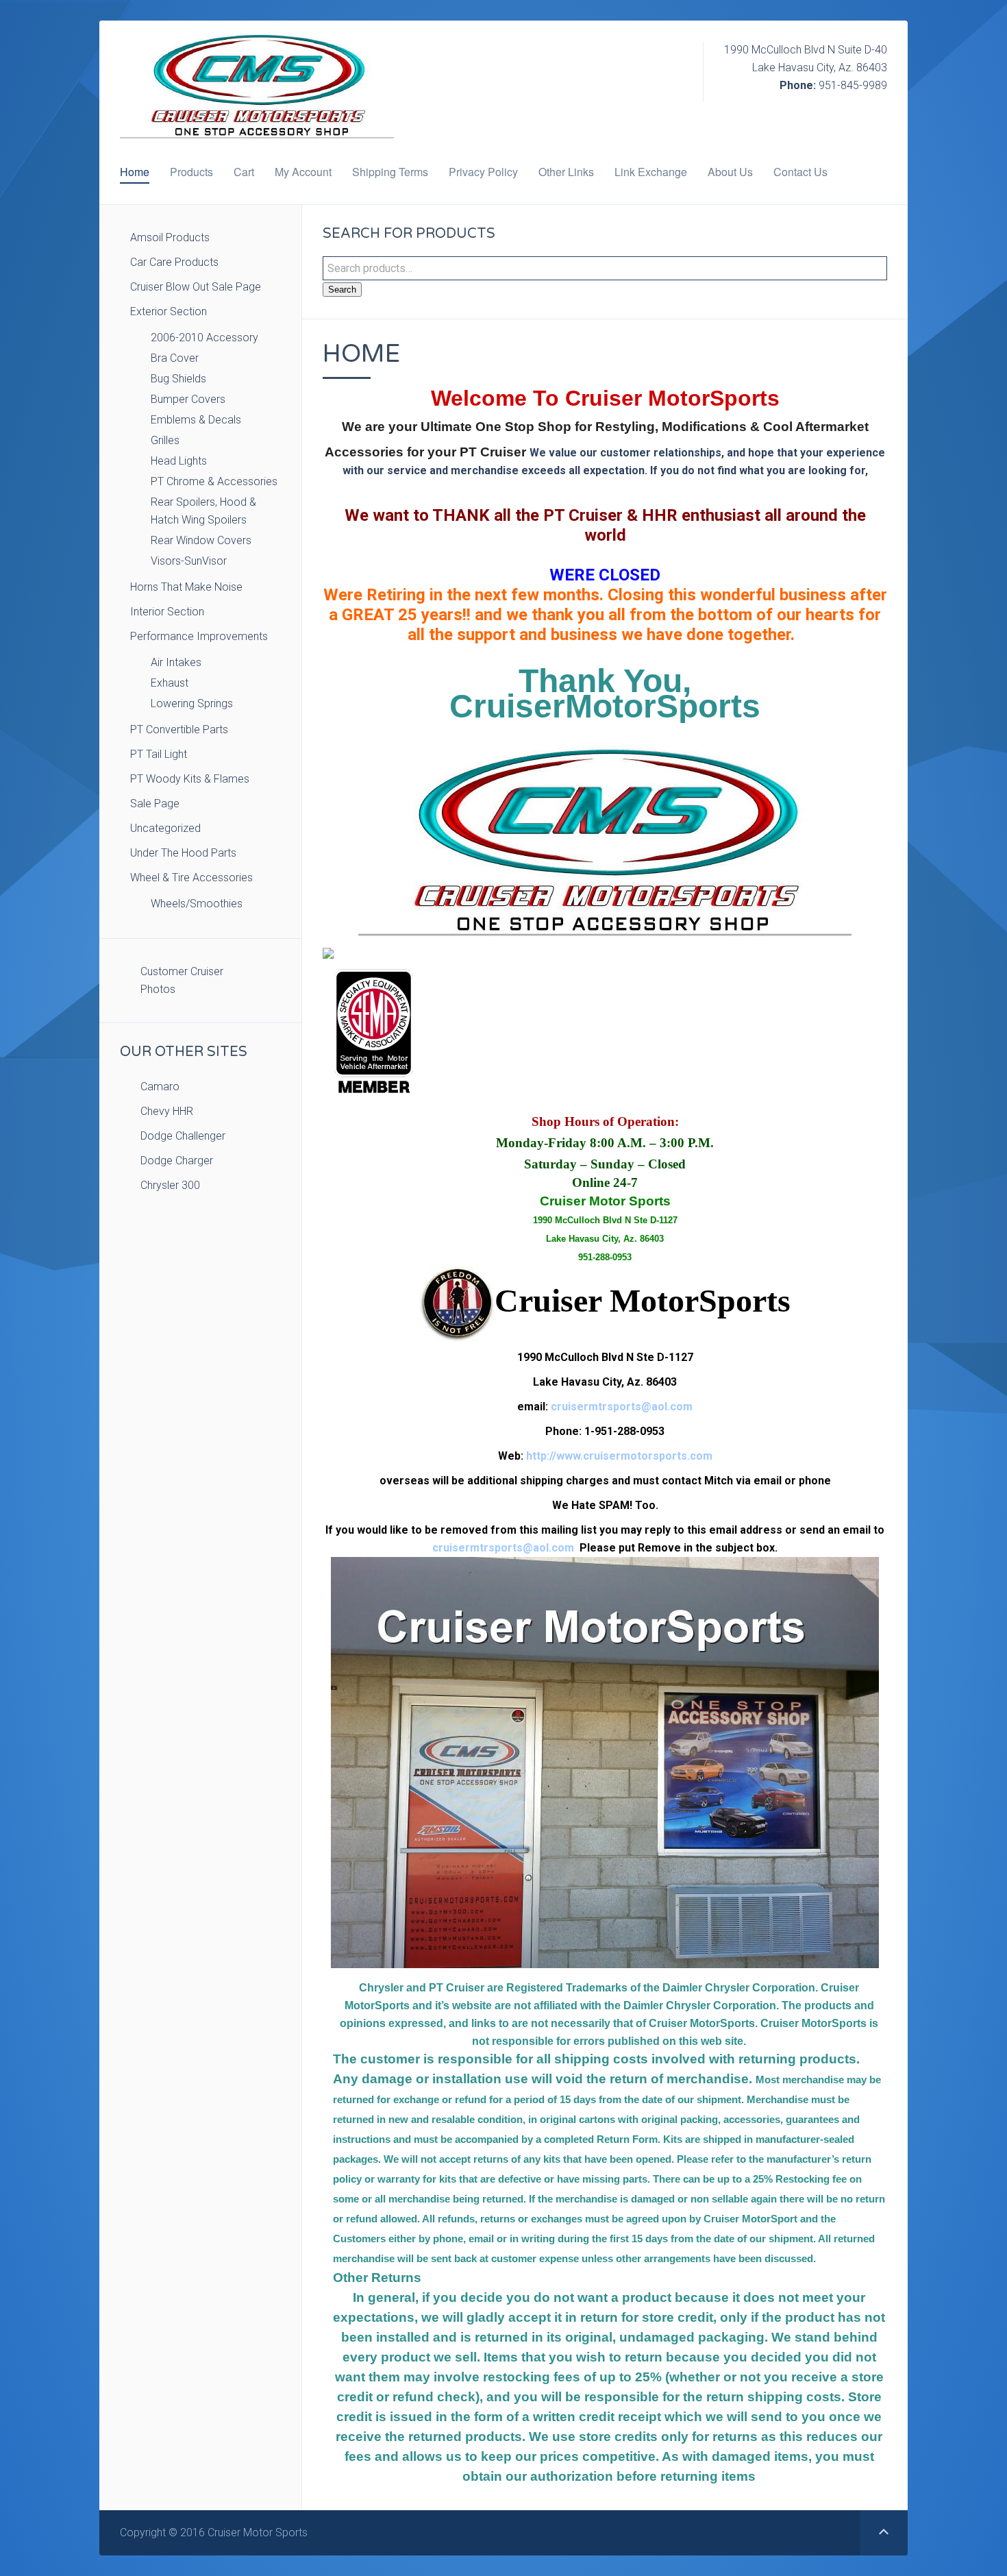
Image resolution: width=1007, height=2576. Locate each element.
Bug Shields (178, 379)
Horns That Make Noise (186, 587)
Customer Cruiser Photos (182, 980)
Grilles (165, 440)
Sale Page (155, 804)
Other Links (566, 172)
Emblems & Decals (196, 420)
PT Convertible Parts (179, 729)
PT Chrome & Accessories (214, 481)
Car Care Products (174, 262)
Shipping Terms (390, 172)
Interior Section (167, 612)
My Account (303, 172)
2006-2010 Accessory (204, 338)
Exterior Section (169, 311)
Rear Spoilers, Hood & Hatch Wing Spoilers (203, 511)
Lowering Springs (192, 703)
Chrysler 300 (170, 1185)
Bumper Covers (188, 399)
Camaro (160, 1087)
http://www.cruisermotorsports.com (619, 1456)
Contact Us (800, 172)
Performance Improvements (199, 636)
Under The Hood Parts (183, 853)
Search (342, 290)
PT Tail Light (159, 754)
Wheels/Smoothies (197, 904)
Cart (244, 172)
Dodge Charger (177, 1161)
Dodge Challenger (183, 1136)
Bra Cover (175, 358)
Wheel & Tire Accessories (191, 878)
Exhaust (170, 683)
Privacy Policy (483, 172)
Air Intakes (176, 662)
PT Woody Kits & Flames (190, 779)
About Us (730, 172)
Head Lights (179, 461)
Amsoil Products (170, 237)
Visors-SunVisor (189, 561)
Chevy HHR (167, 1111)
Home (135, 172)
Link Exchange (651, 172)
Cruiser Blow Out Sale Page (196, 287)
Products (191, 172)
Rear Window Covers (201, 540)
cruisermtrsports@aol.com (622, 1407)
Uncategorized (165, 828)
